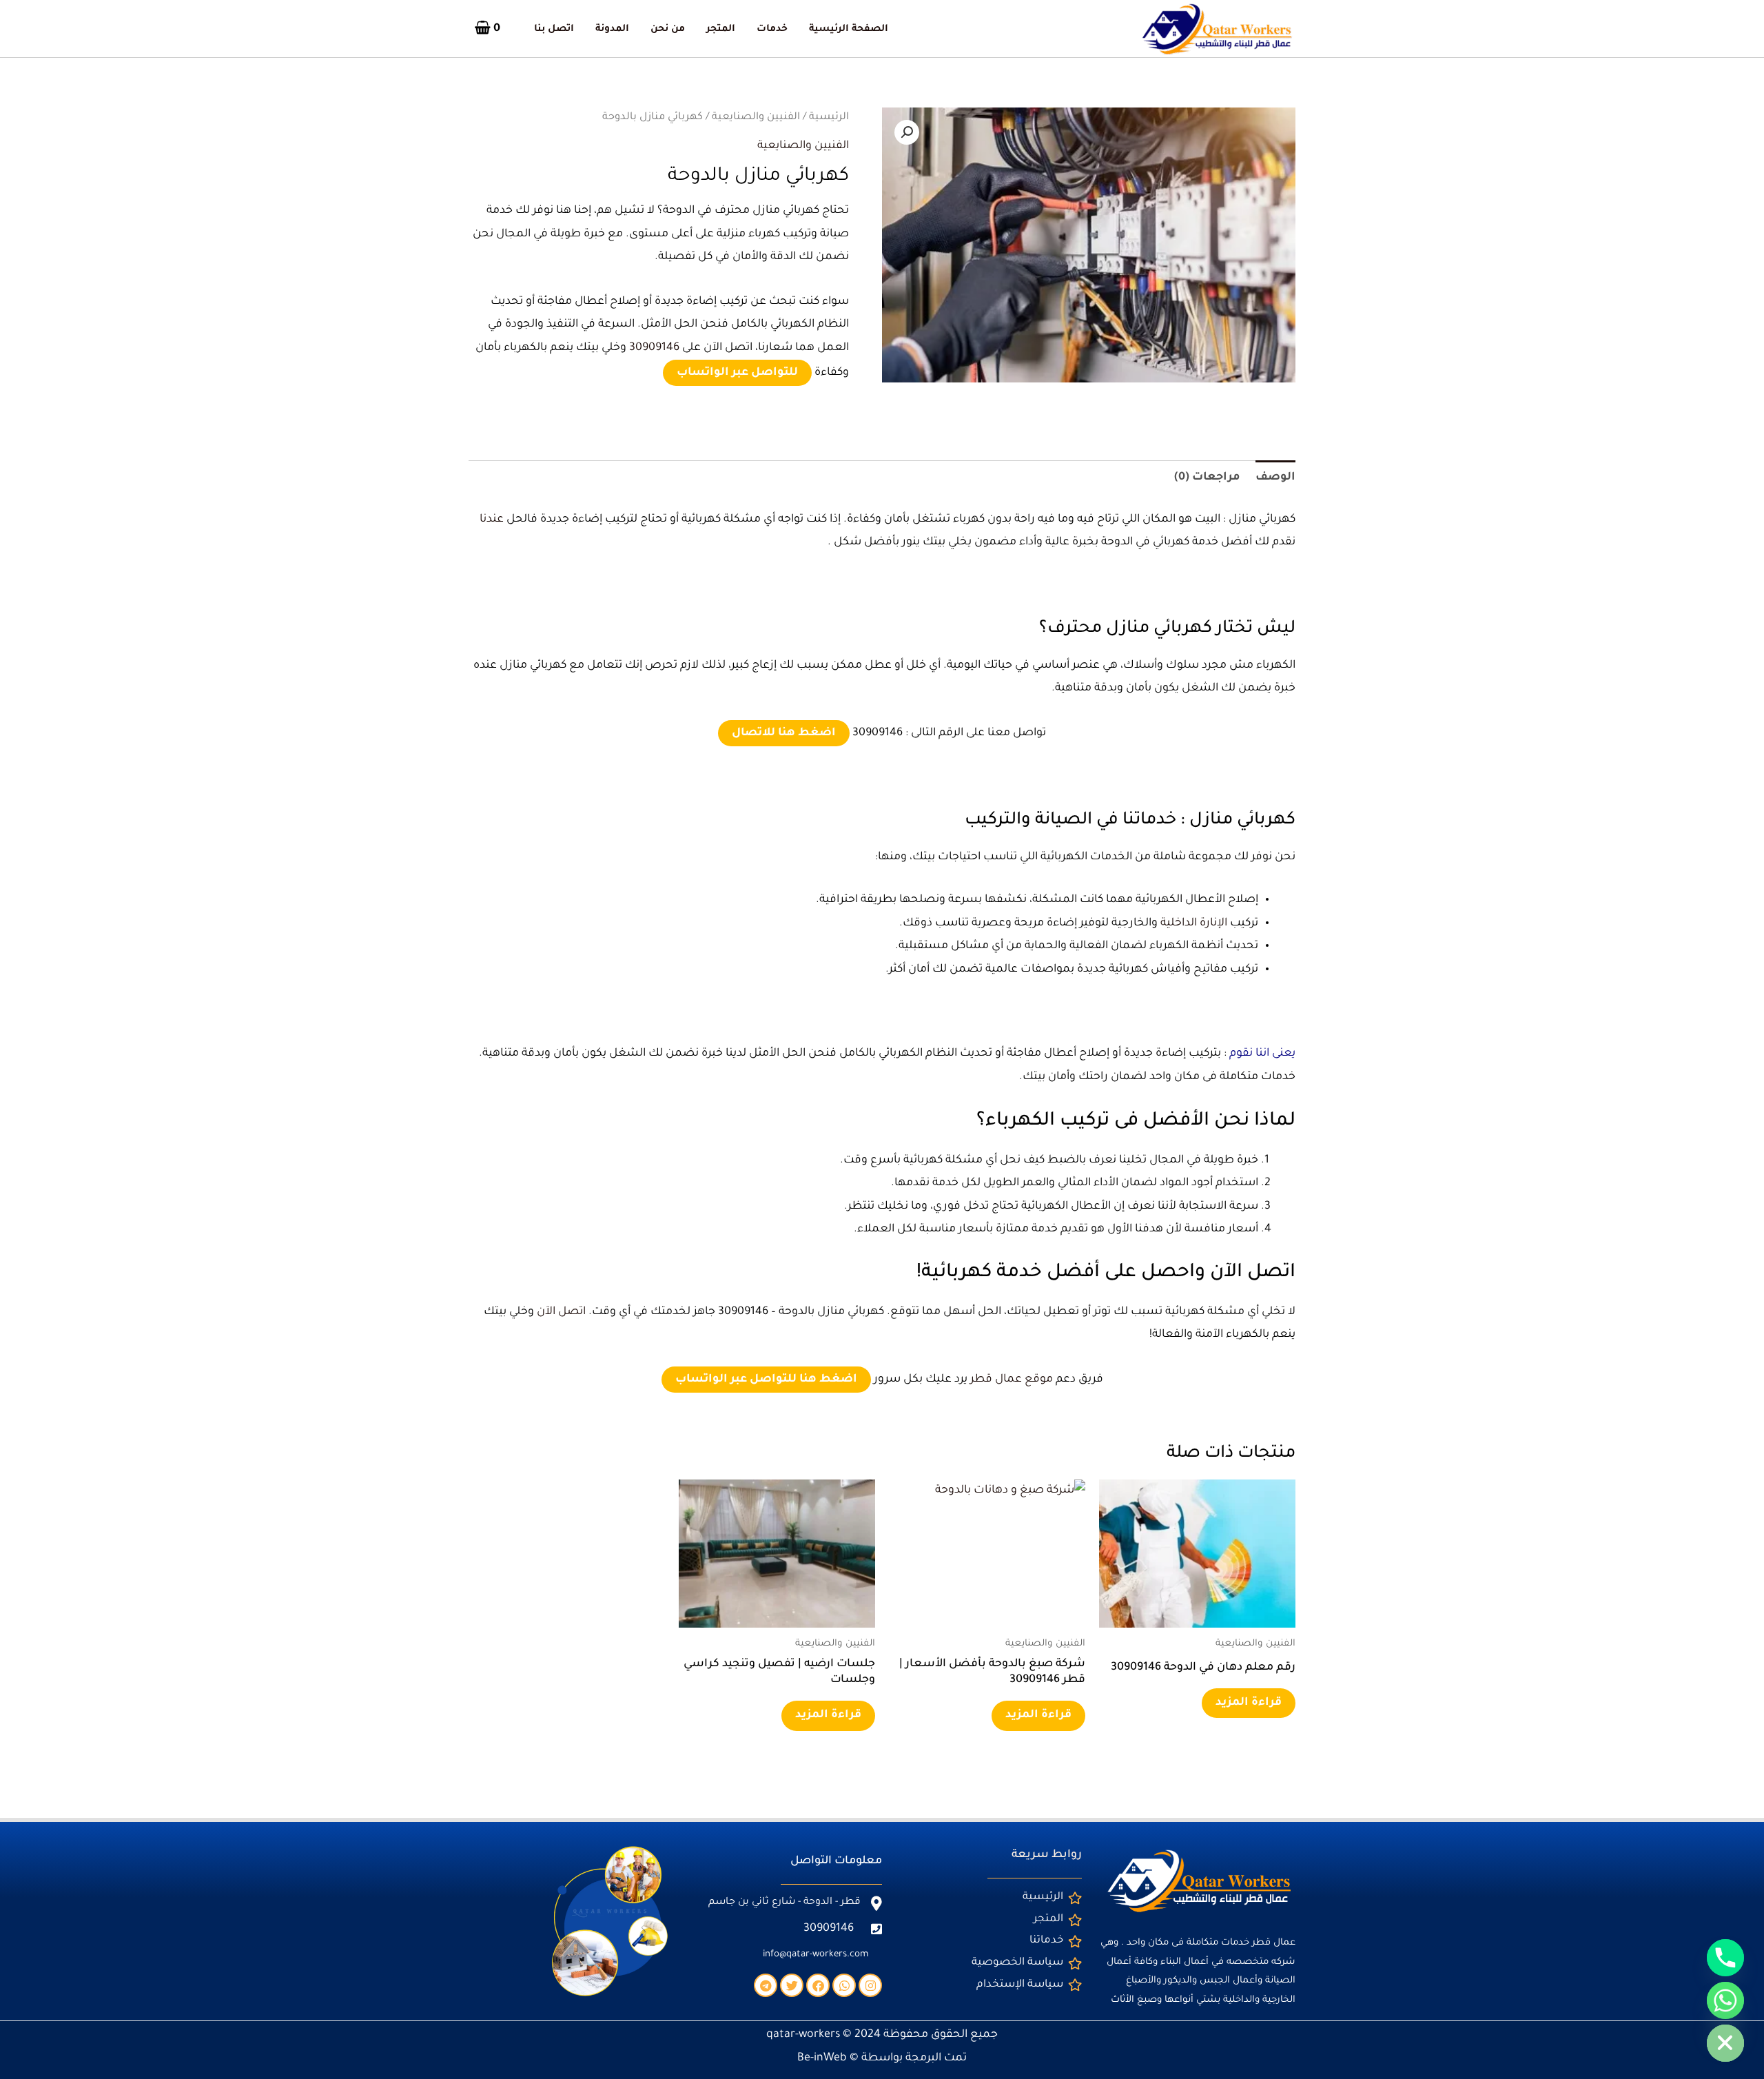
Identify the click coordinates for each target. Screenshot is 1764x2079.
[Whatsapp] (1725, 2000)
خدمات (772, 30)
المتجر (721, 30)
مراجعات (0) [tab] (1207, 478)
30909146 (654, 348)
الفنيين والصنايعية (756, 117)
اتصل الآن (561, 1312)
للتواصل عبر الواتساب (737, 373)
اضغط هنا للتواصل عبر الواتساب (766, 1380)
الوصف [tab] (1275, 478)
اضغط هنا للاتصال (784, 733)
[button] (907, 132)
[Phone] (1725, 1958)
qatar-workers (803, 2035)
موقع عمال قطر (1012, 1380)
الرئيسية (829, 117)
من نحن (668, 30)
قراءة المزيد (1249, 1703)
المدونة (612, 30)
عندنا (492, 520)
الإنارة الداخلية (1194, 923)
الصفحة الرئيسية (849, 30)
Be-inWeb (822, 2058)
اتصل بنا (554, 30)
